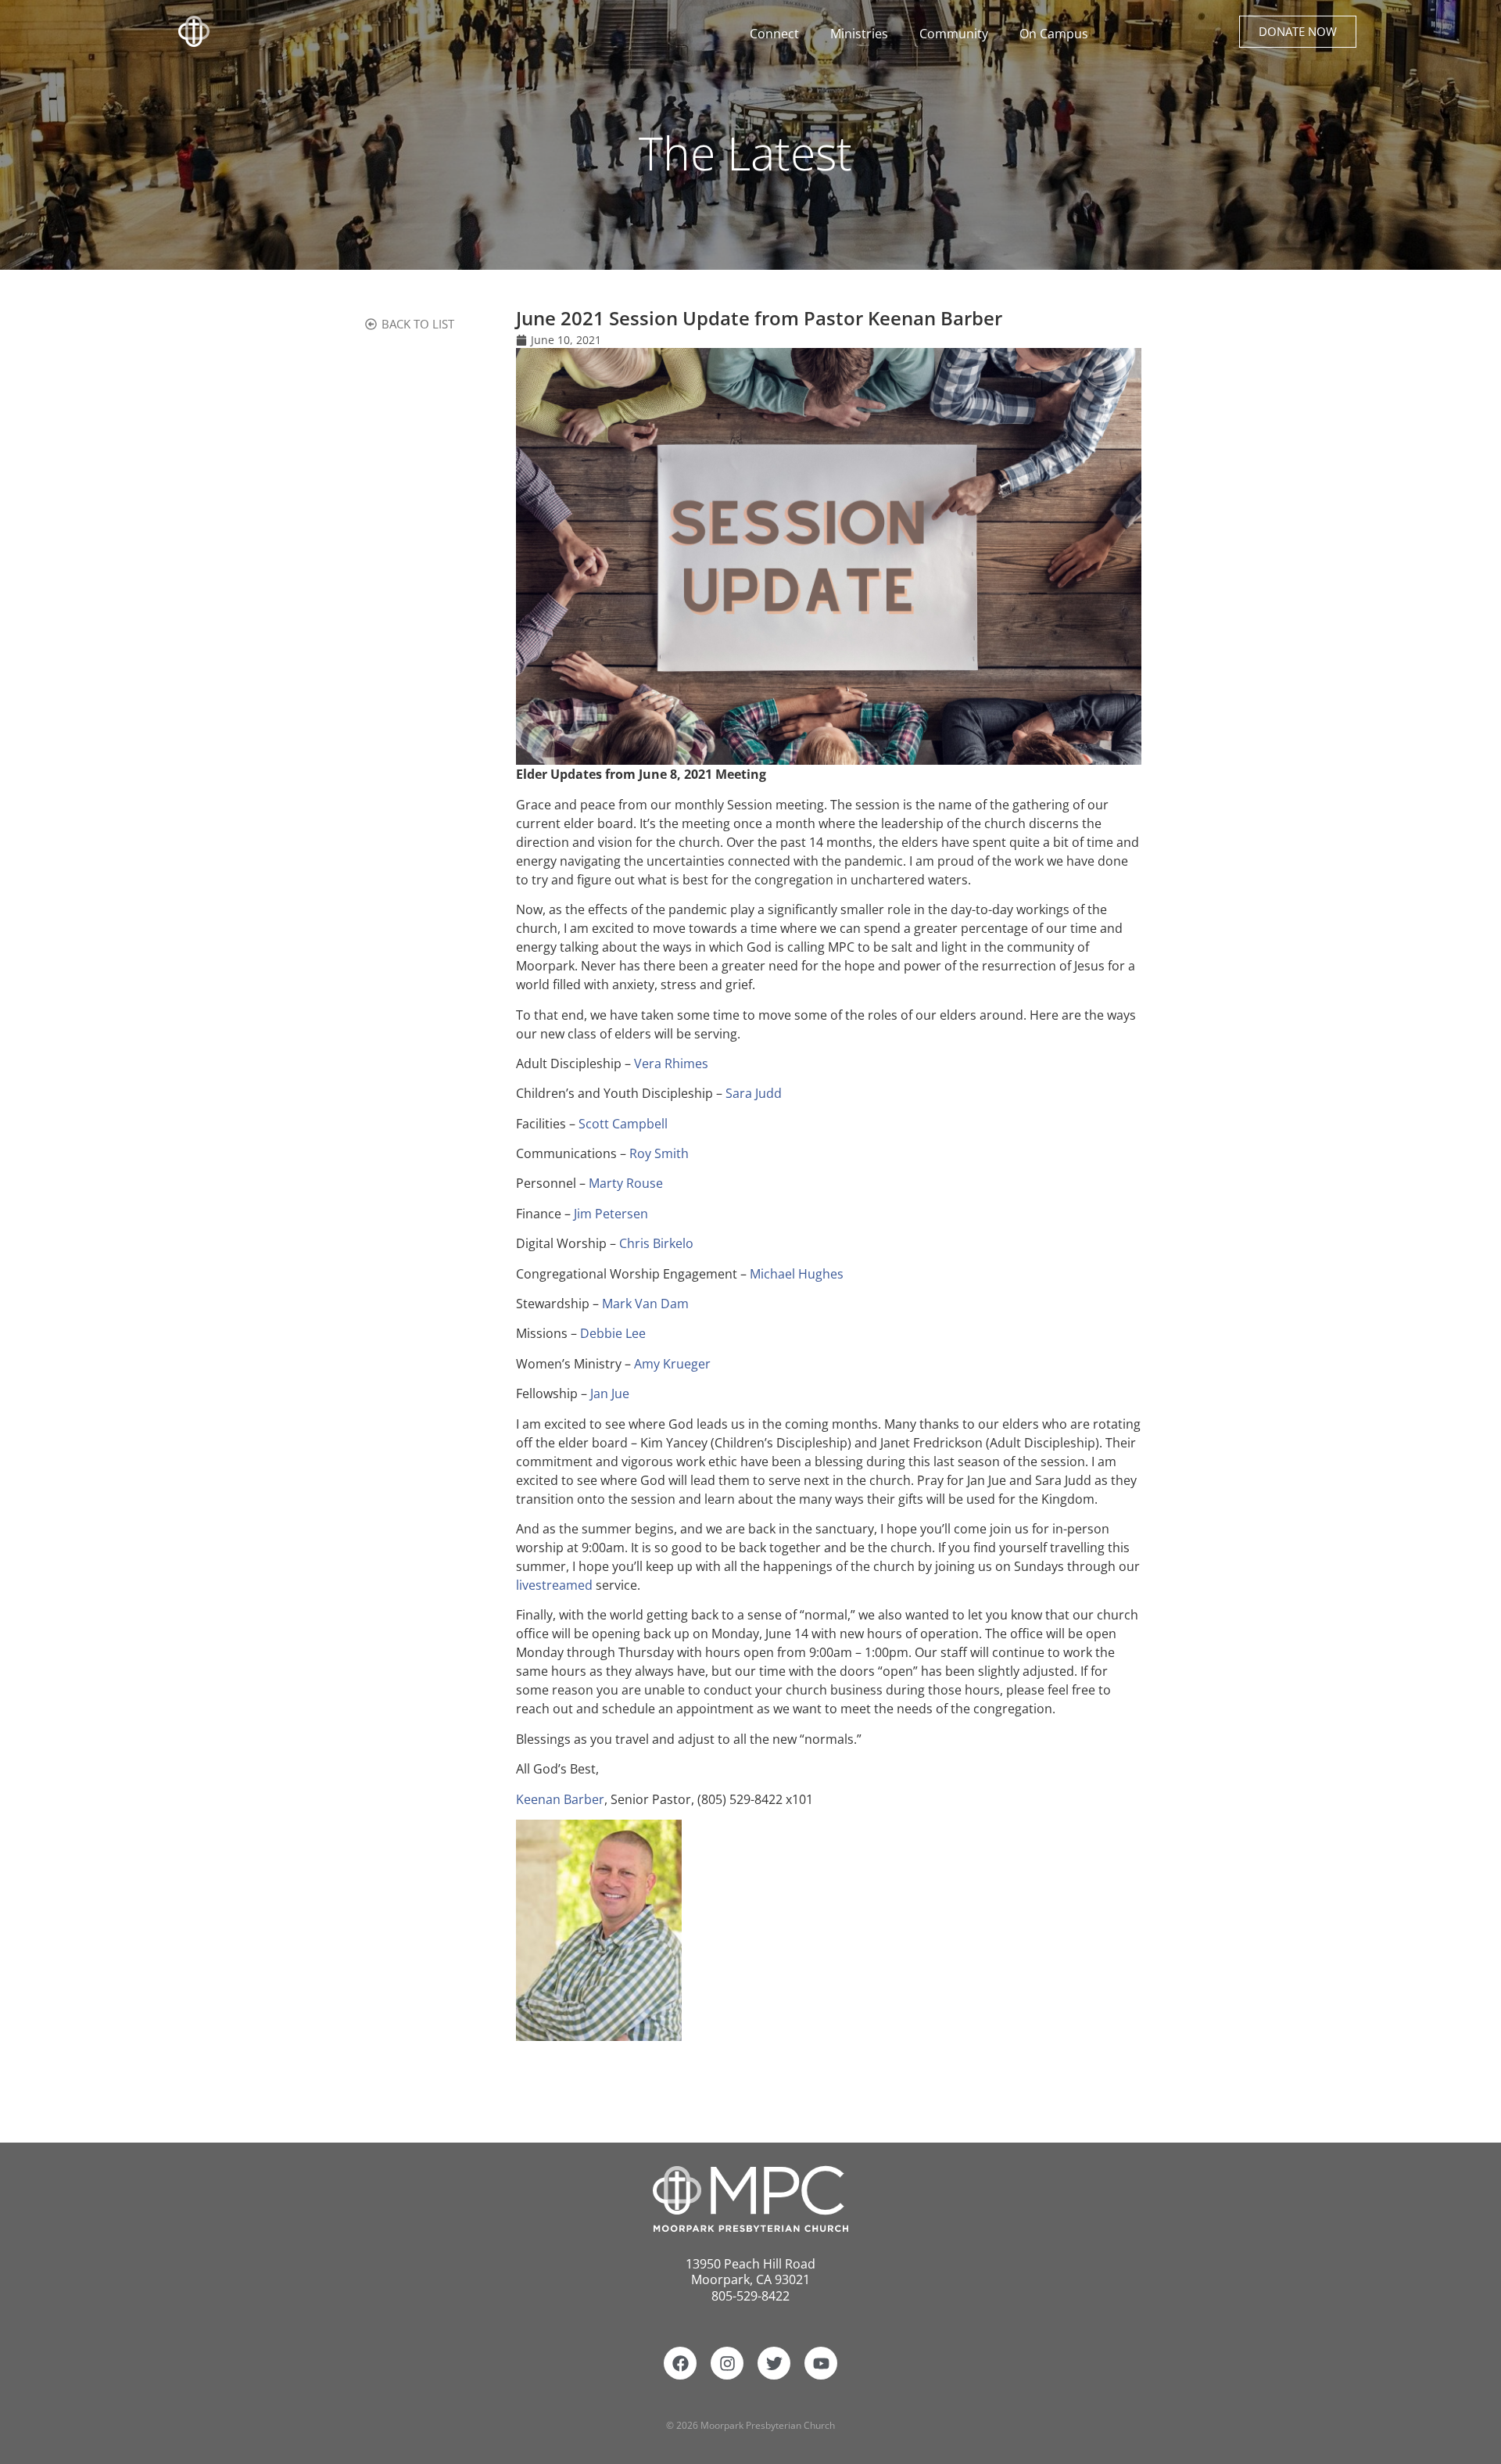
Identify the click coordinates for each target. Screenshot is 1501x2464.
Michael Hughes (797, 1274)
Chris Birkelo (656, 1243)
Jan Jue (610, 1393)
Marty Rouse (626, 1183)
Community (954, 34)
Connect (774, 34)
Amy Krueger (672, 1364)
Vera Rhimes (671, 1063)
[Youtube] (821, 2363)
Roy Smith (659, 1153)
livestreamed (556, 1585)
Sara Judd (754, 1093)
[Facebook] (680, 2363)
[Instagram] (727, 2363)
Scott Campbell (623, 1124)
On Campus (1054, 34)
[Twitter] (774, 2363)
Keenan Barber (560, 1799)
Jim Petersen (611, 1214)
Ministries (859, 34)
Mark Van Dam (645, 1304)
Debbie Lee (613, 1333)
